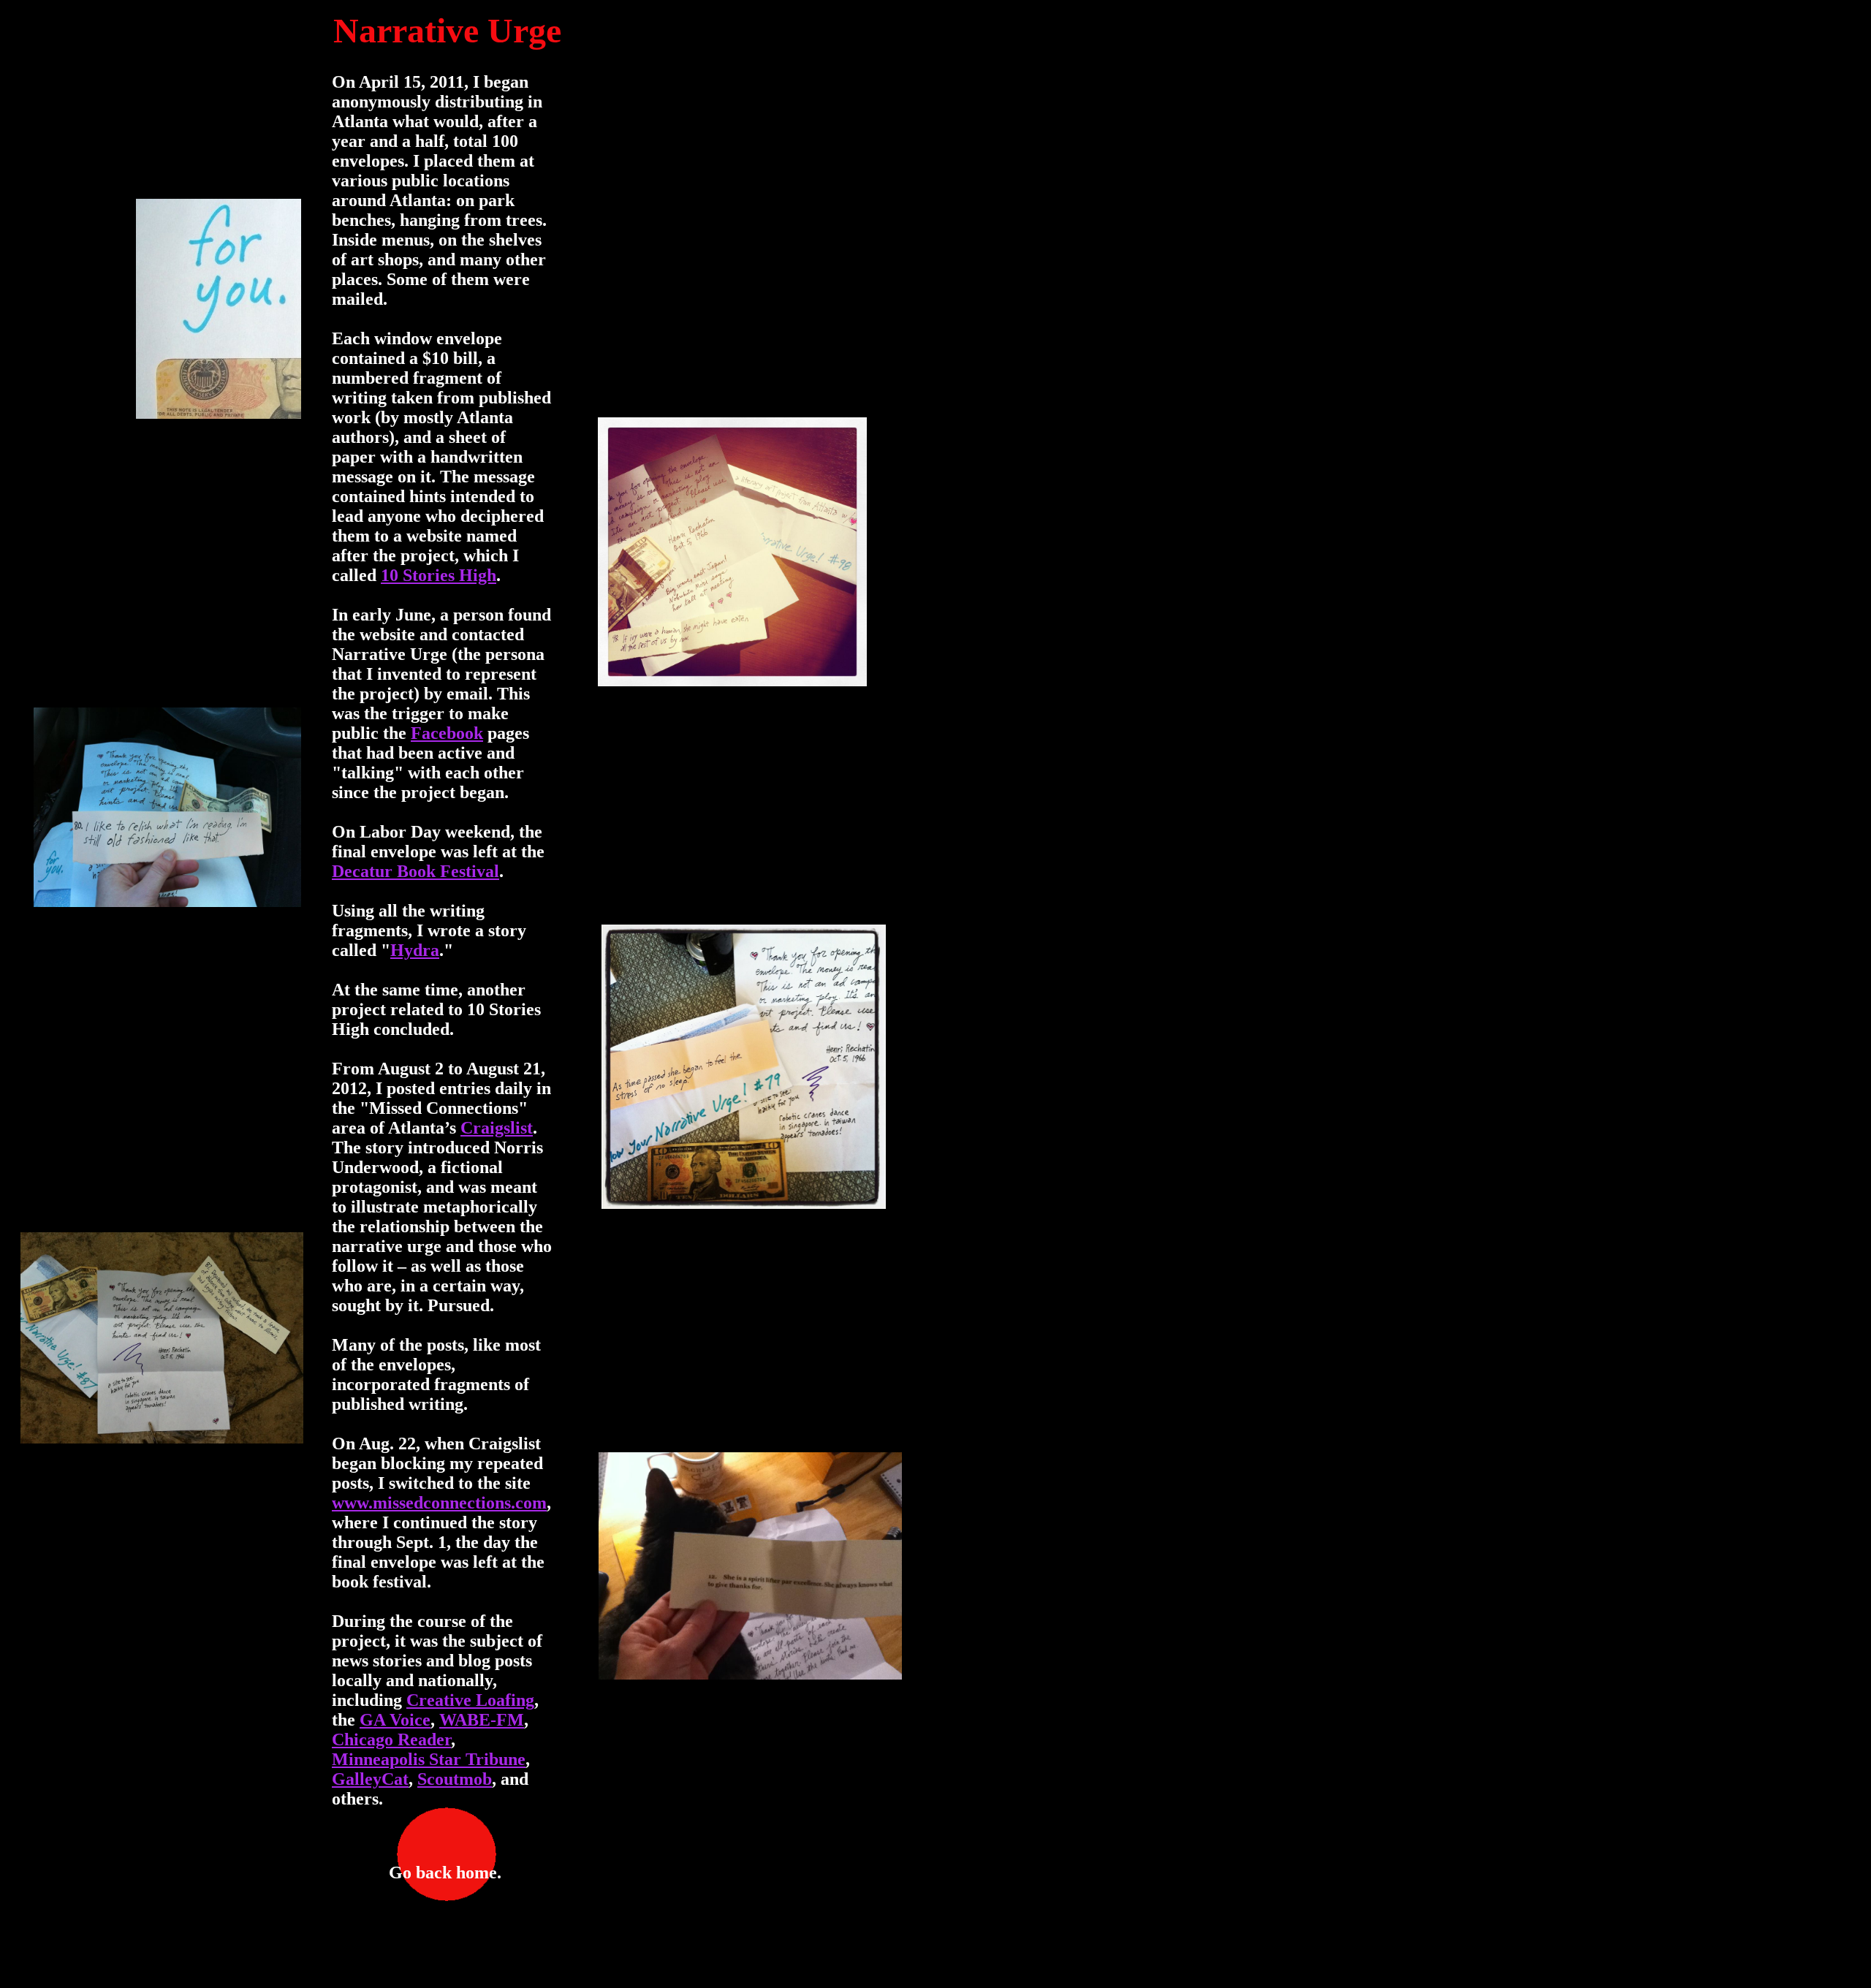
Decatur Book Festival (415, 871)
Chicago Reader (391, 1739)
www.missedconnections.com (439, 1503)
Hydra (415, 950)
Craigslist (497, 1128)
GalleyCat (370, 1779)
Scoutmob (455, 1779)
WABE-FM (482, 1720)
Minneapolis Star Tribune (429, 1759)
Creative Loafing (470, 1700)
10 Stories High (439, 575)
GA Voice (395, 1720)
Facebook (447, 733)
